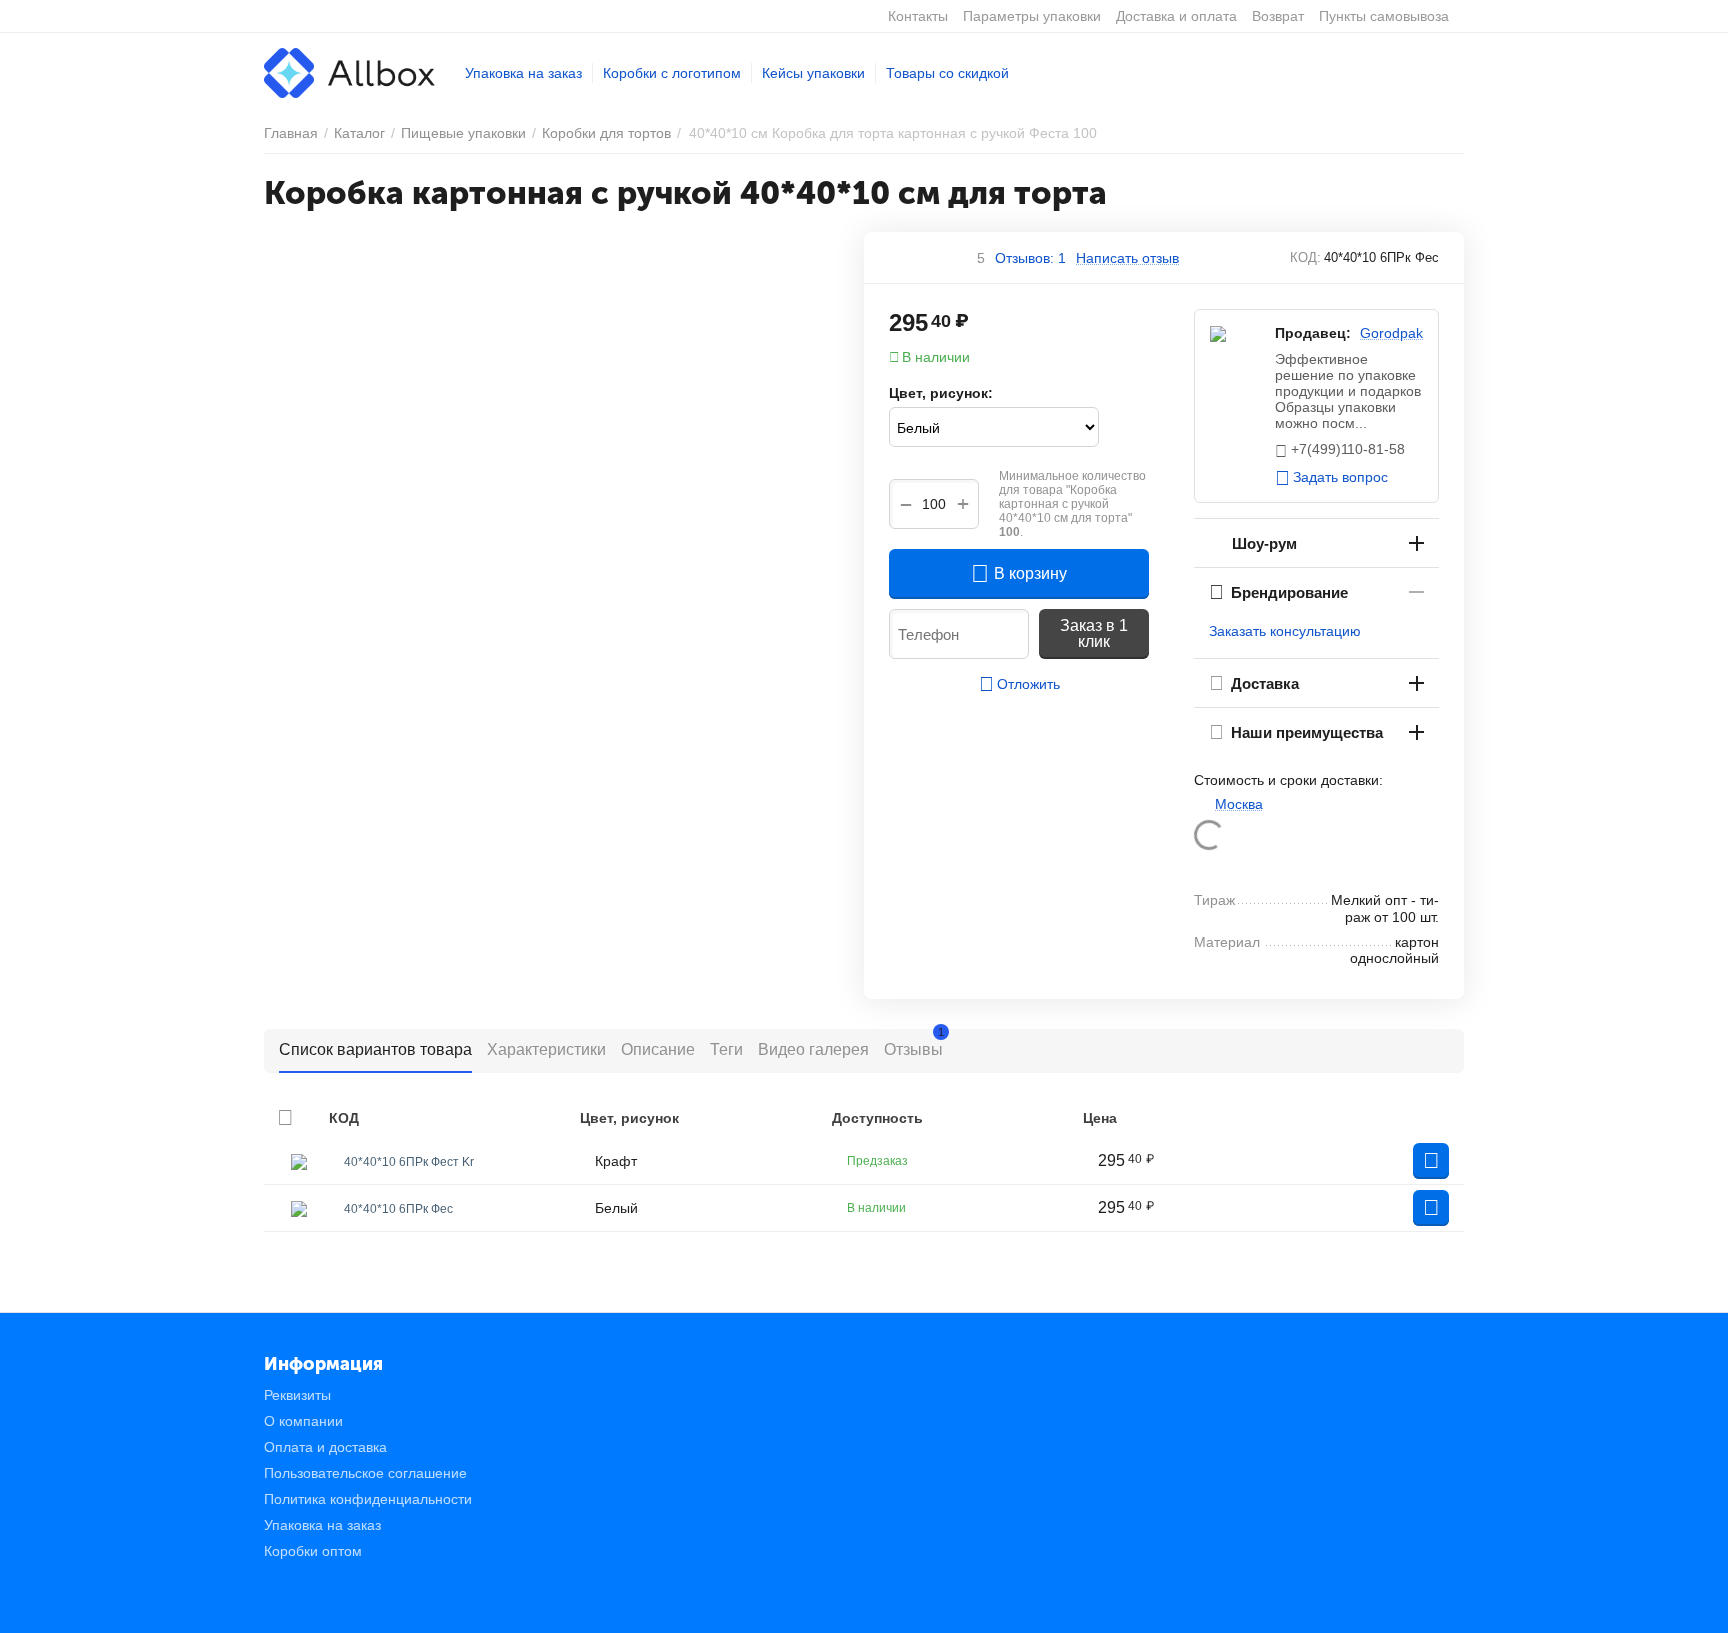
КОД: (1305, 257)
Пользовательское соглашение (365, 1473)
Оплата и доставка (325, 1447)
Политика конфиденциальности (368, 1499)
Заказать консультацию (1285, 631)
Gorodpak (1391, 333)
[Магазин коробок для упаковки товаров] (349, 72)
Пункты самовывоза (1384, 16)
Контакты (918, 16)
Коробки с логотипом (672, 73)
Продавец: (1313, 333)
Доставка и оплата (1176, 16)
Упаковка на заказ (523, 73)
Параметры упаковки (1032, 16)
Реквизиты (297, 1395)
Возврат (1278, 16)
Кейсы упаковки (813, 73)
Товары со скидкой (947, 73)
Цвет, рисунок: (941, 393)
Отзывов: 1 (1030, 258)
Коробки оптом (313, 1551)
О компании (303, 1421)
